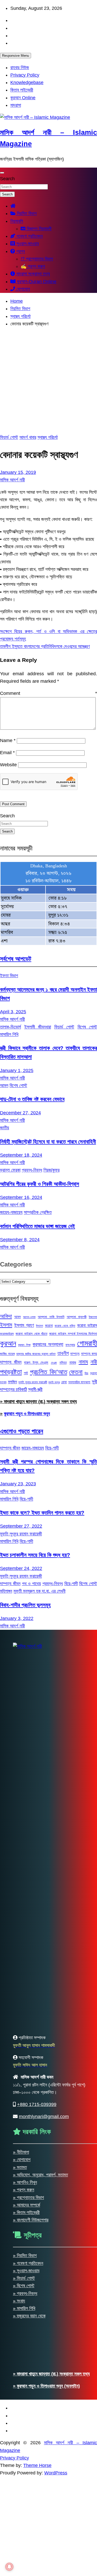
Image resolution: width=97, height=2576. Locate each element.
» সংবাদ (19, 2301)
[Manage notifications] (9, 2567)
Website (8, 765)
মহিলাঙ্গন (6, 1591)
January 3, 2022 (17, 1618)
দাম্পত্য (75, 1354)
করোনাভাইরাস (7, 1334)
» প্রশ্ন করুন (24, 2190)
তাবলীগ (63, 1353)
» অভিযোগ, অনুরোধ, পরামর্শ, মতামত (40, 2175)
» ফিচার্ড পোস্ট (24, 2278)
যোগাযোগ (23, 289)
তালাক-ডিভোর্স (10, 1027)
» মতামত (20, 2167)
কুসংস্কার (70, 1345)
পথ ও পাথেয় (32, 1584)
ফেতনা (76, 1372)
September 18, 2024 (21, 1155)
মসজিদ (13, 1382)
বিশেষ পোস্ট (18, 1085)
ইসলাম (6, 1325)
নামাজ (73, 1362)
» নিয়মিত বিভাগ (25, 2256)
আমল (4, 1085)
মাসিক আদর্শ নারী (12, 480)
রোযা (64, 1382)
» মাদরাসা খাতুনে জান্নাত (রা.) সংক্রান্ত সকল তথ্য (38, 1402)
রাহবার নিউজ (20, 68)
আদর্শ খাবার (28, 437)
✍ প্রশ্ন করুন (33, 266)
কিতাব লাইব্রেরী (22, 90)
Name (8, 740)
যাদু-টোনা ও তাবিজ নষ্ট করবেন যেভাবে (32, 1099)
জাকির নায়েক (7, 1354)
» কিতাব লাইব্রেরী (26, 2212)
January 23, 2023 (18, 1484)
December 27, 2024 (20, 1113)
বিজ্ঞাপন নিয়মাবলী (38, 229)
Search (7, 179)
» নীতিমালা (21, 2152)
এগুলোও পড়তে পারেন (22, 1431)
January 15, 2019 (18, 472)
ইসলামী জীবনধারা (38, 1027)
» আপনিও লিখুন (25, 2182)
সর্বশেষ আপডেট (16, 959)
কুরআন (8, 1343)
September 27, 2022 (21, 1526)
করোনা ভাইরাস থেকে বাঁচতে (31, 1334)
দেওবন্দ (54, 1363)
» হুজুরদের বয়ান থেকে (29, 2316)
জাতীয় (5, 1128)
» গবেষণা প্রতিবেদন (28, 2263)
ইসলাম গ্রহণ (24, 1325)
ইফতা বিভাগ (9, 976)
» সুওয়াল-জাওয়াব (26, 2271)
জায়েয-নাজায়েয (11, 1212)
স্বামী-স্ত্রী (35, 1389)
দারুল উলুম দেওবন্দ (36, 1362)
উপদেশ (39, 1326)
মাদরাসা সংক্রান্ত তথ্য (32, 274)
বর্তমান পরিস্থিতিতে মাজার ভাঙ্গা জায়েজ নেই (38, 1226)
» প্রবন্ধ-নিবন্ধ (25, 2293)
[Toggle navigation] (2, 173)
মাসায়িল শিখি (9, 1034)
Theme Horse (37, 2465)
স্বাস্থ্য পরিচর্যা (48, 437)
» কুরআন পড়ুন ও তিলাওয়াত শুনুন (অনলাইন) (46, 2386)
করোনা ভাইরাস (87, 1325)
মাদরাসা (16, 105)
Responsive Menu (16, 56)
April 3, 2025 (13, 1012)
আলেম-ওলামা (29, 1317)
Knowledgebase (27, 83)
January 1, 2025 (17, 1071)
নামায (83, 1362)
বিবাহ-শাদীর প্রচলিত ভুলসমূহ (25, 1605)
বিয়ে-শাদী (52, 1448)
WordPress (56, 2473)
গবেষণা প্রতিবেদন (29, 236)
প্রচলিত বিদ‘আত (49, 1372)
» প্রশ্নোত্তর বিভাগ (28, 2198)
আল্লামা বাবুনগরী (77, 1317)
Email (7, 753)
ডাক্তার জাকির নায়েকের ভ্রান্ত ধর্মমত (36, 1354)
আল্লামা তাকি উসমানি (51, 1317)
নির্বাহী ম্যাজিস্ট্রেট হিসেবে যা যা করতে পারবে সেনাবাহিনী (48, 1142)
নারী (94, 1362)
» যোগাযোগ (22, 2160)
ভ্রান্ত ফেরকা (10, 1170)
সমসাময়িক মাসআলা (79, 1382)
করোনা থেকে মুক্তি (65, 1326)
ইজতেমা (93, 1317)
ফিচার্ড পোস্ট (9, 437)
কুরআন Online (23, 98)
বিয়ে (86, 1373)
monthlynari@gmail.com (44, 2117)
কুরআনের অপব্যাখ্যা (48, 1344)
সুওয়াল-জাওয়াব (27, 244)
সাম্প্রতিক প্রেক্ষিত (38, 1212)
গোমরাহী (87, 1343)
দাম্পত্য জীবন (11, 1362)
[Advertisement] (48, 381)
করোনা (49, 1326)
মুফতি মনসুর (54, 1382)
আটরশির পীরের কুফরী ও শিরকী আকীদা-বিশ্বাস (40, 1184)
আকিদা (6, 1316)
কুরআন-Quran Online (36, 282)
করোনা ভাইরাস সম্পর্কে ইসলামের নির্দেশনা (73, 1334)
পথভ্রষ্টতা (11, 1372)
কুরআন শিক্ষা (24, 1345)
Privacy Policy (25, 75)
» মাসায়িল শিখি (24, 2308)
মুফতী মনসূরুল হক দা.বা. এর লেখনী (39, 1591)
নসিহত (63, 1363)
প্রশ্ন (20, 251)
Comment (48, 693)
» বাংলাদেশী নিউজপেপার (31, 2220)
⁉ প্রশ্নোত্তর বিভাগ (37, 259)
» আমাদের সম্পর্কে (27, 2205)
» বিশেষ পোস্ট (24, 2286)
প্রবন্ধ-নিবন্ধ (32, 1170)
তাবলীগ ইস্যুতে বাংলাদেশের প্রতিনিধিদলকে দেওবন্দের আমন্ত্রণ (45, 646)
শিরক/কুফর (51, 1170)
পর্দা (26, 1373)
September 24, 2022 (21, 1568)
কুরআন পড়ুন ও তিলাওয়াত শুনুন (27, 1414)
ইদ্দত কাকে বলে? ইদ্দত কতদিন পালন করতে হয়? (42, 1513)
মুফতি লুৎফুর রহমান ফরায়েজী (33, 1382)
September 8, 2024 (20, 1240)
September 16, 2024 (21, 1197)
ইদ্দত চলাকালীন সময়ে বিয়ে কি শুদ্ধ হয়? (35, 1555)
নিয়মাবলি (17, 221)
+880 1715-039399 (37, 2104)
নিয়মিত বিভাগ (26, 213)
